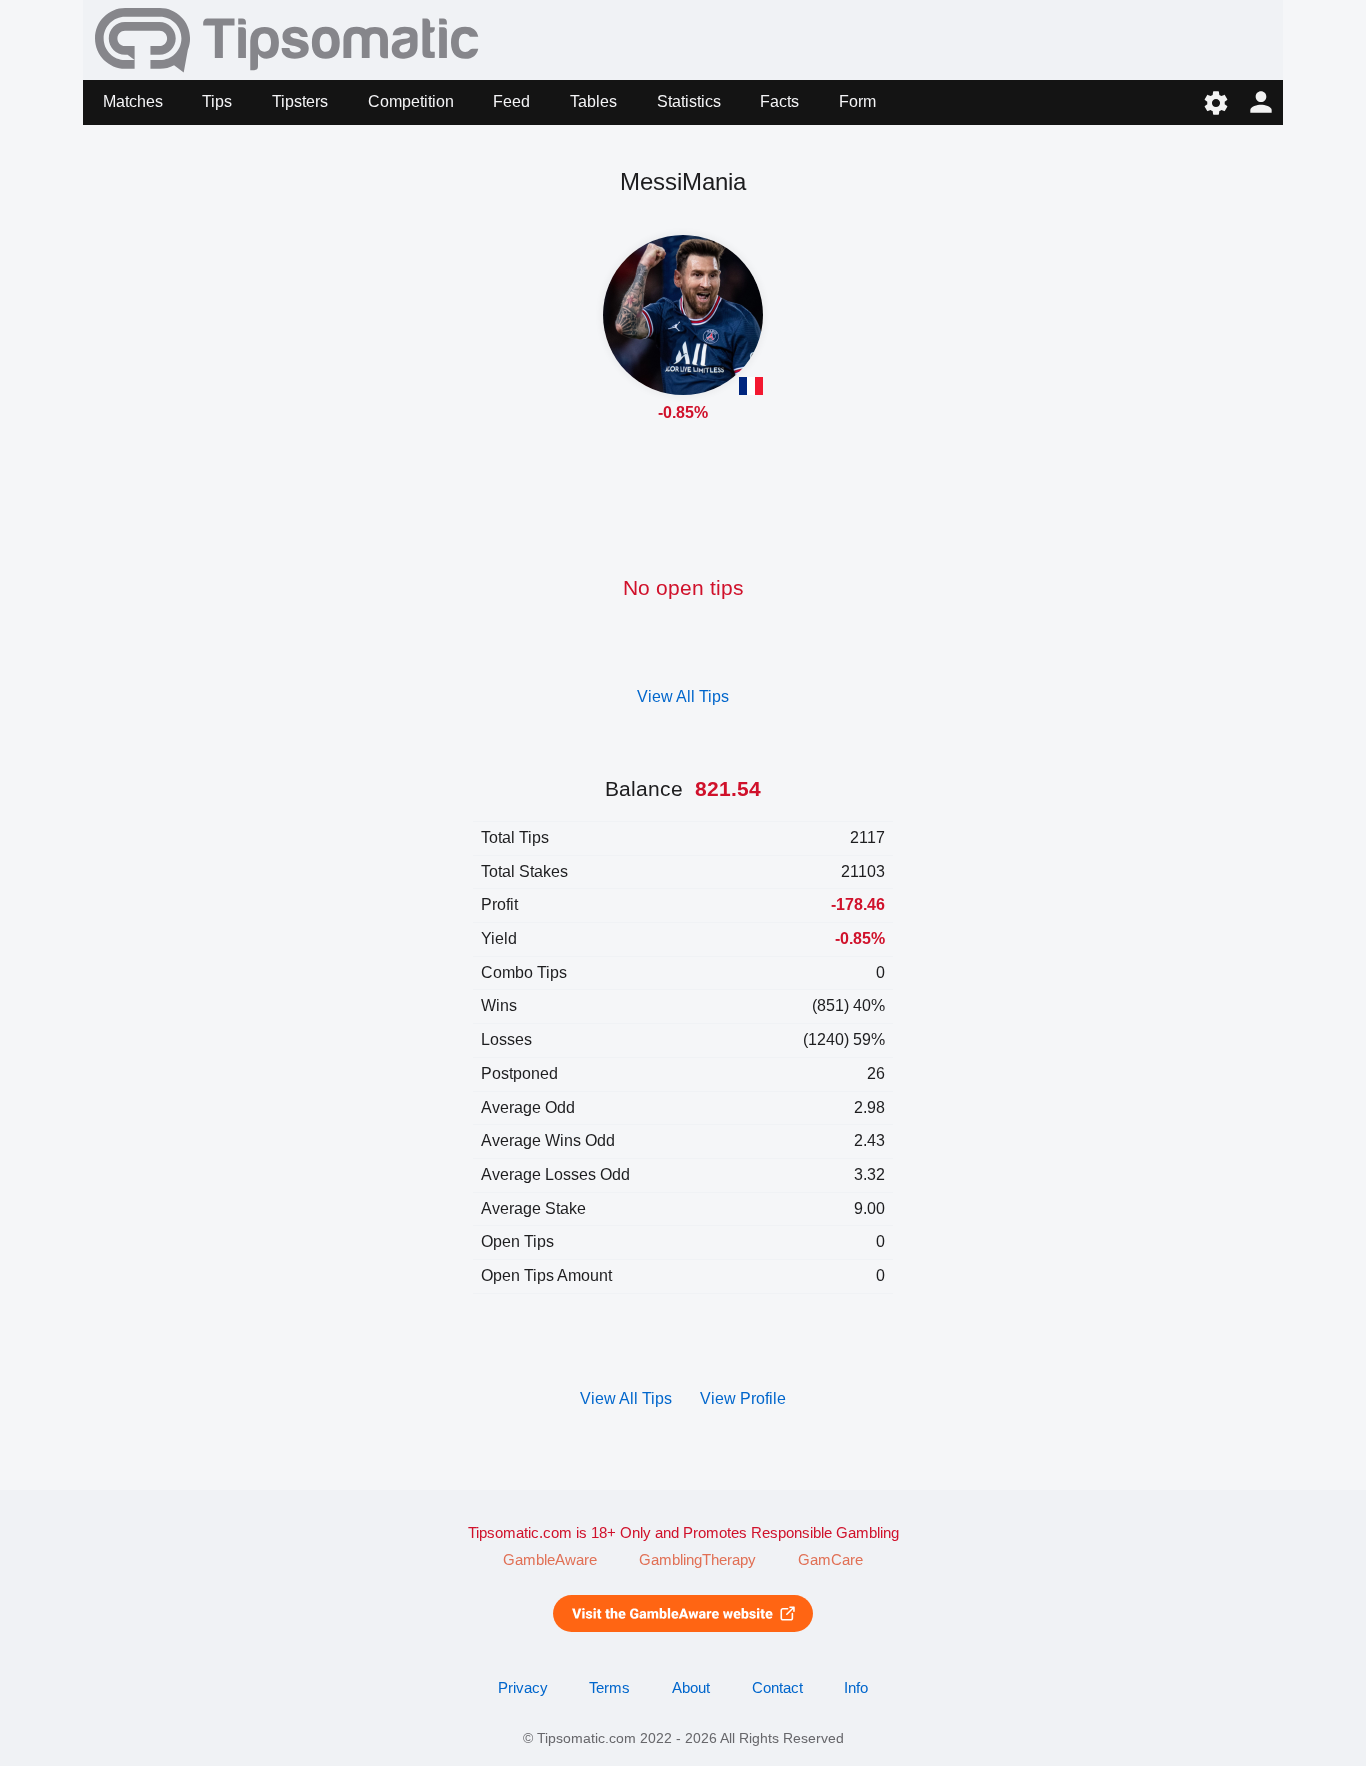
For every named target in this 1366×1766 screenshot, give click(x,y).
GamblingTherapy (697, 1560)
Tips (217, 101)
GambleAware (550, 1560)
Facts (779, 101)
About (691, 1688)
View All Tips (683, 696)
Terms (609, 1688)
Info (856, 1688)
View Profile (743, 1398)
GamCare (830, 1560)
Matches (133, 101)
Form (857, 101)
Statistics (689, 101)
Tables (593, 101)
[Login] (1260, 102)
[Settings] (1215, 102)
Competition (411, 101)
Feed (511, 101)
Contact (777, 1688)
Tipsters (300, 101)
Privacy (523, 1688)
